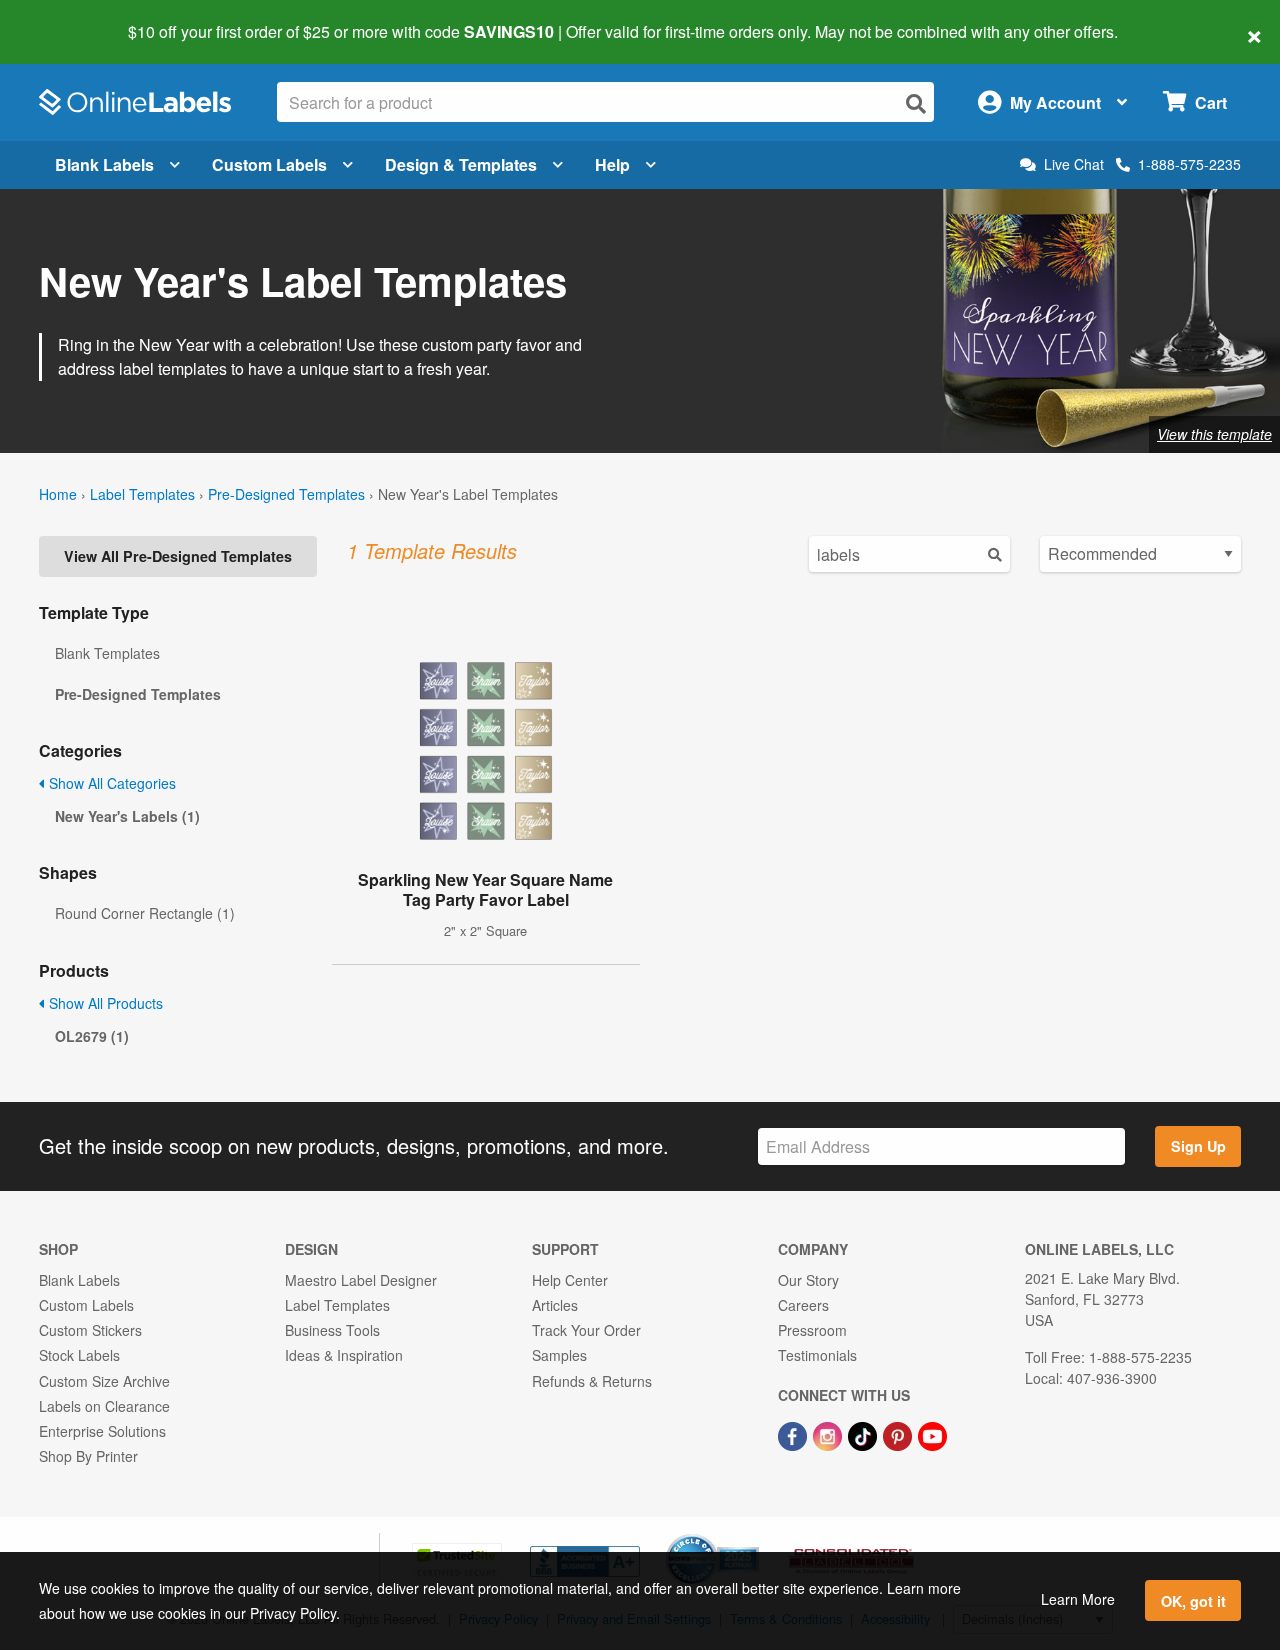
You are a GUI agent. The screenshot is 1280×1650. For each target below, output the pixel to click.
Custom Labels (269, 164)
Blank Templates (107, 653)
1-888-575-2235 (1189, 164)
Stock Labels (79, 1355)
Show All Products (104, 1003)
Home (58, 494)
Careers (803, 1305)
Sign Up (1198, 1146)
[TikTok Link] (864, 1434)
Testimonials (817, 1355)
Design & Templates (461, 164)
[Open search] (916, 103)
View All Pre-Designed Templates (178, 556)
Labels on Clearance (104, 1406)
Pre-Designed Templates (286, 494)
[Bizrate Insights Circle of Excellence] (752, 1536)
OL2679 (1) (92, 1036)
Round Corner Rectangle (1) (145, 913)
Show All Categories (110, 783)
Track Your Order (586, 1330)
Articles (555, 1305)
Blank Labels (104, 164)
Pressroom (812, 1330)
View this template (1214, 434)
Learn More (1078, 1599)
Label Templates (142, 494)
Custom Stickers (90, 1330)
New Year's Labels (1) (127, 816)
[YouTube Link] (932, 1434)
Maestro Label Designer (361, 1280)
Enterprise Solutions (102, 1431)
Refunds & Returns (592, 1381)
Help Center (570, 1280)
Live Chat (1074, 164)
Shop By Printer (88, 1456)
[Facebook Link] (794, 1434)
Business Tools (332, 1330)
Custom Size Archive (104, 1381)
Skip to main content (72, 18)
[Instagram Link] (829, 1434)
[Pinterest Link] (899, 1434)
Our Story (808, 1280)
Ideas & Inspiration (344, 1355)
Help (612, 164)
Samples (559, 1355)
